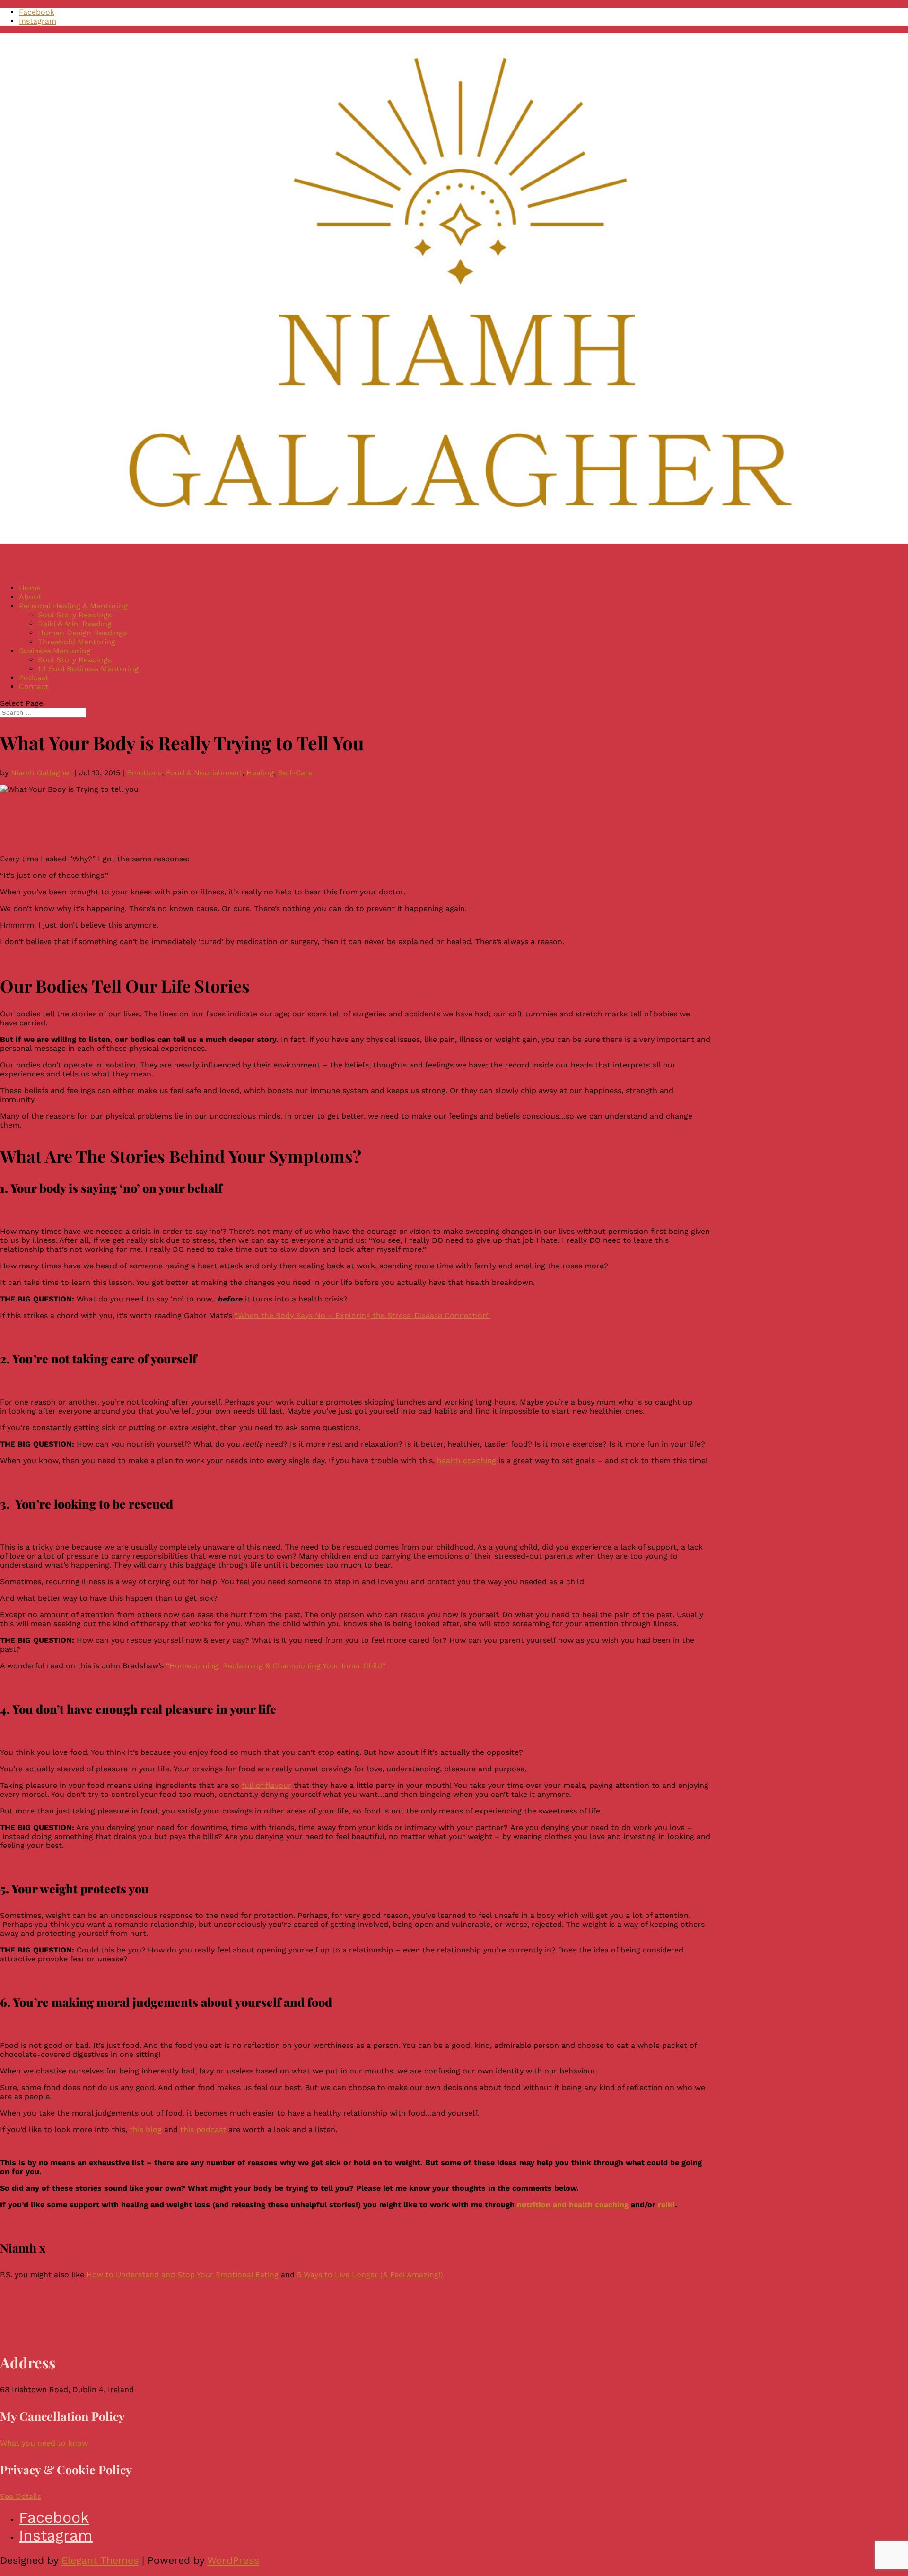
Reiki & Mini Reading (75, 624)
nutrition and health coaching (572, 2205)
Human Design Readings (82, 633)
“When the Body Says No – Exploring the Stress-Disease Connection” (362, 1315)
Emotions (144, 773)
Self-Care (295, 773)
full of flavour (266, 1785)
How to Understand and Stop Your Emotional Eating (183, 2275)
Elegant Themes (100, 2560)
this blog (146, 2129)
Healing (260, 773)
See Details (21, 2496)
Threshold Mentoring (77, 642)
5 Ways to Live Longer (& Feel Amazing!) (370, 2275)
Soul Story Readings (75, 615)
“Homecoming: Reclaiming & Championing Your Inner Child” (276, 1666)
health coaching (467, 1461)
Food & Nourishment (204, 773)
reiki (666, 2205)
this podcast (203, 2129)
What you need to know (44, 2443)
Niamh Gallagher (42, 773)
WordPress (233, 2560)
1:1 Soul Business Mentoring (88, 669)
